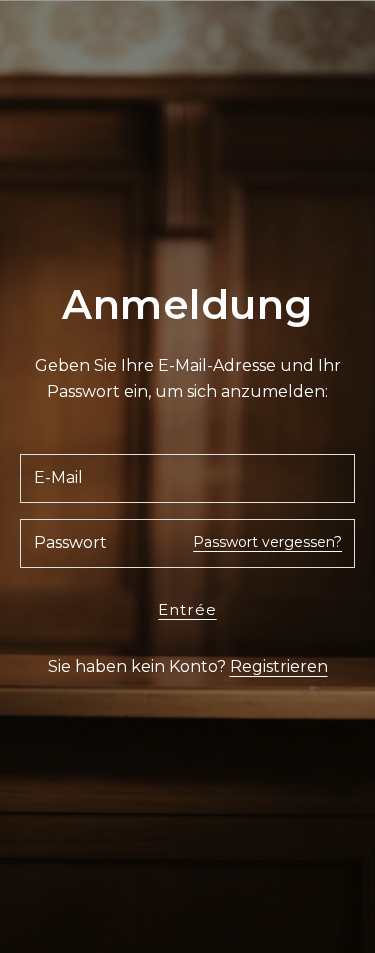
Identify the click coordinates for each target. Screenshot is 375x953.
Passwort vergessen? (267, 542)
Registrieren (279, 666)
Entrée (187, 609)
